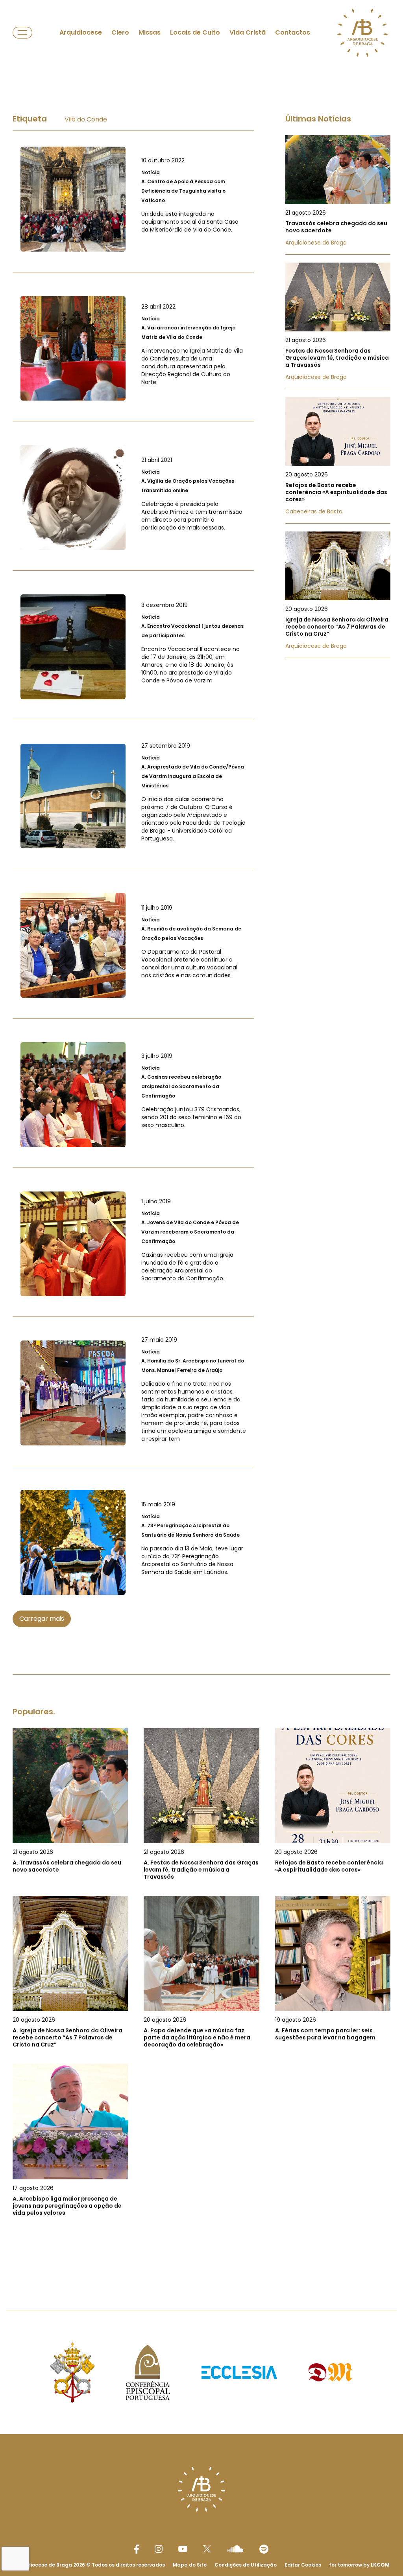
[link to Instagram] (159, 2549)
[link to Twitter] (207, 2549)
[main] (201, 1173)
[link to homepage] (362, 33)
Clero (120, 32)
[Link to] (133, 199)
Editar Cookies (303, 2565)
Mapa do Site (190, 2565)
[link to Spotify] (264, 2549)
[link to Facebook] (137, 2549)
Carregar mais (42, 1619)
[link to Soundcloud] (235, 2549)
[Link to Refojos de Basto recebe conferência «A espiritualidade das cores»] (338, 460)
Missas (150, 32)
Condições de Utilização (246, 2565)
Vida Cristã (248, 32)
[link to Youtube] (183, 2549)
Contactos (293, 32)
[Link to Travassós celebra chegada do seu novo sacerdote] (338, 195)
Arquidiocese (81, 32)
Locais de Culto (195, 32)
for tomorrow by (359, 2565)
